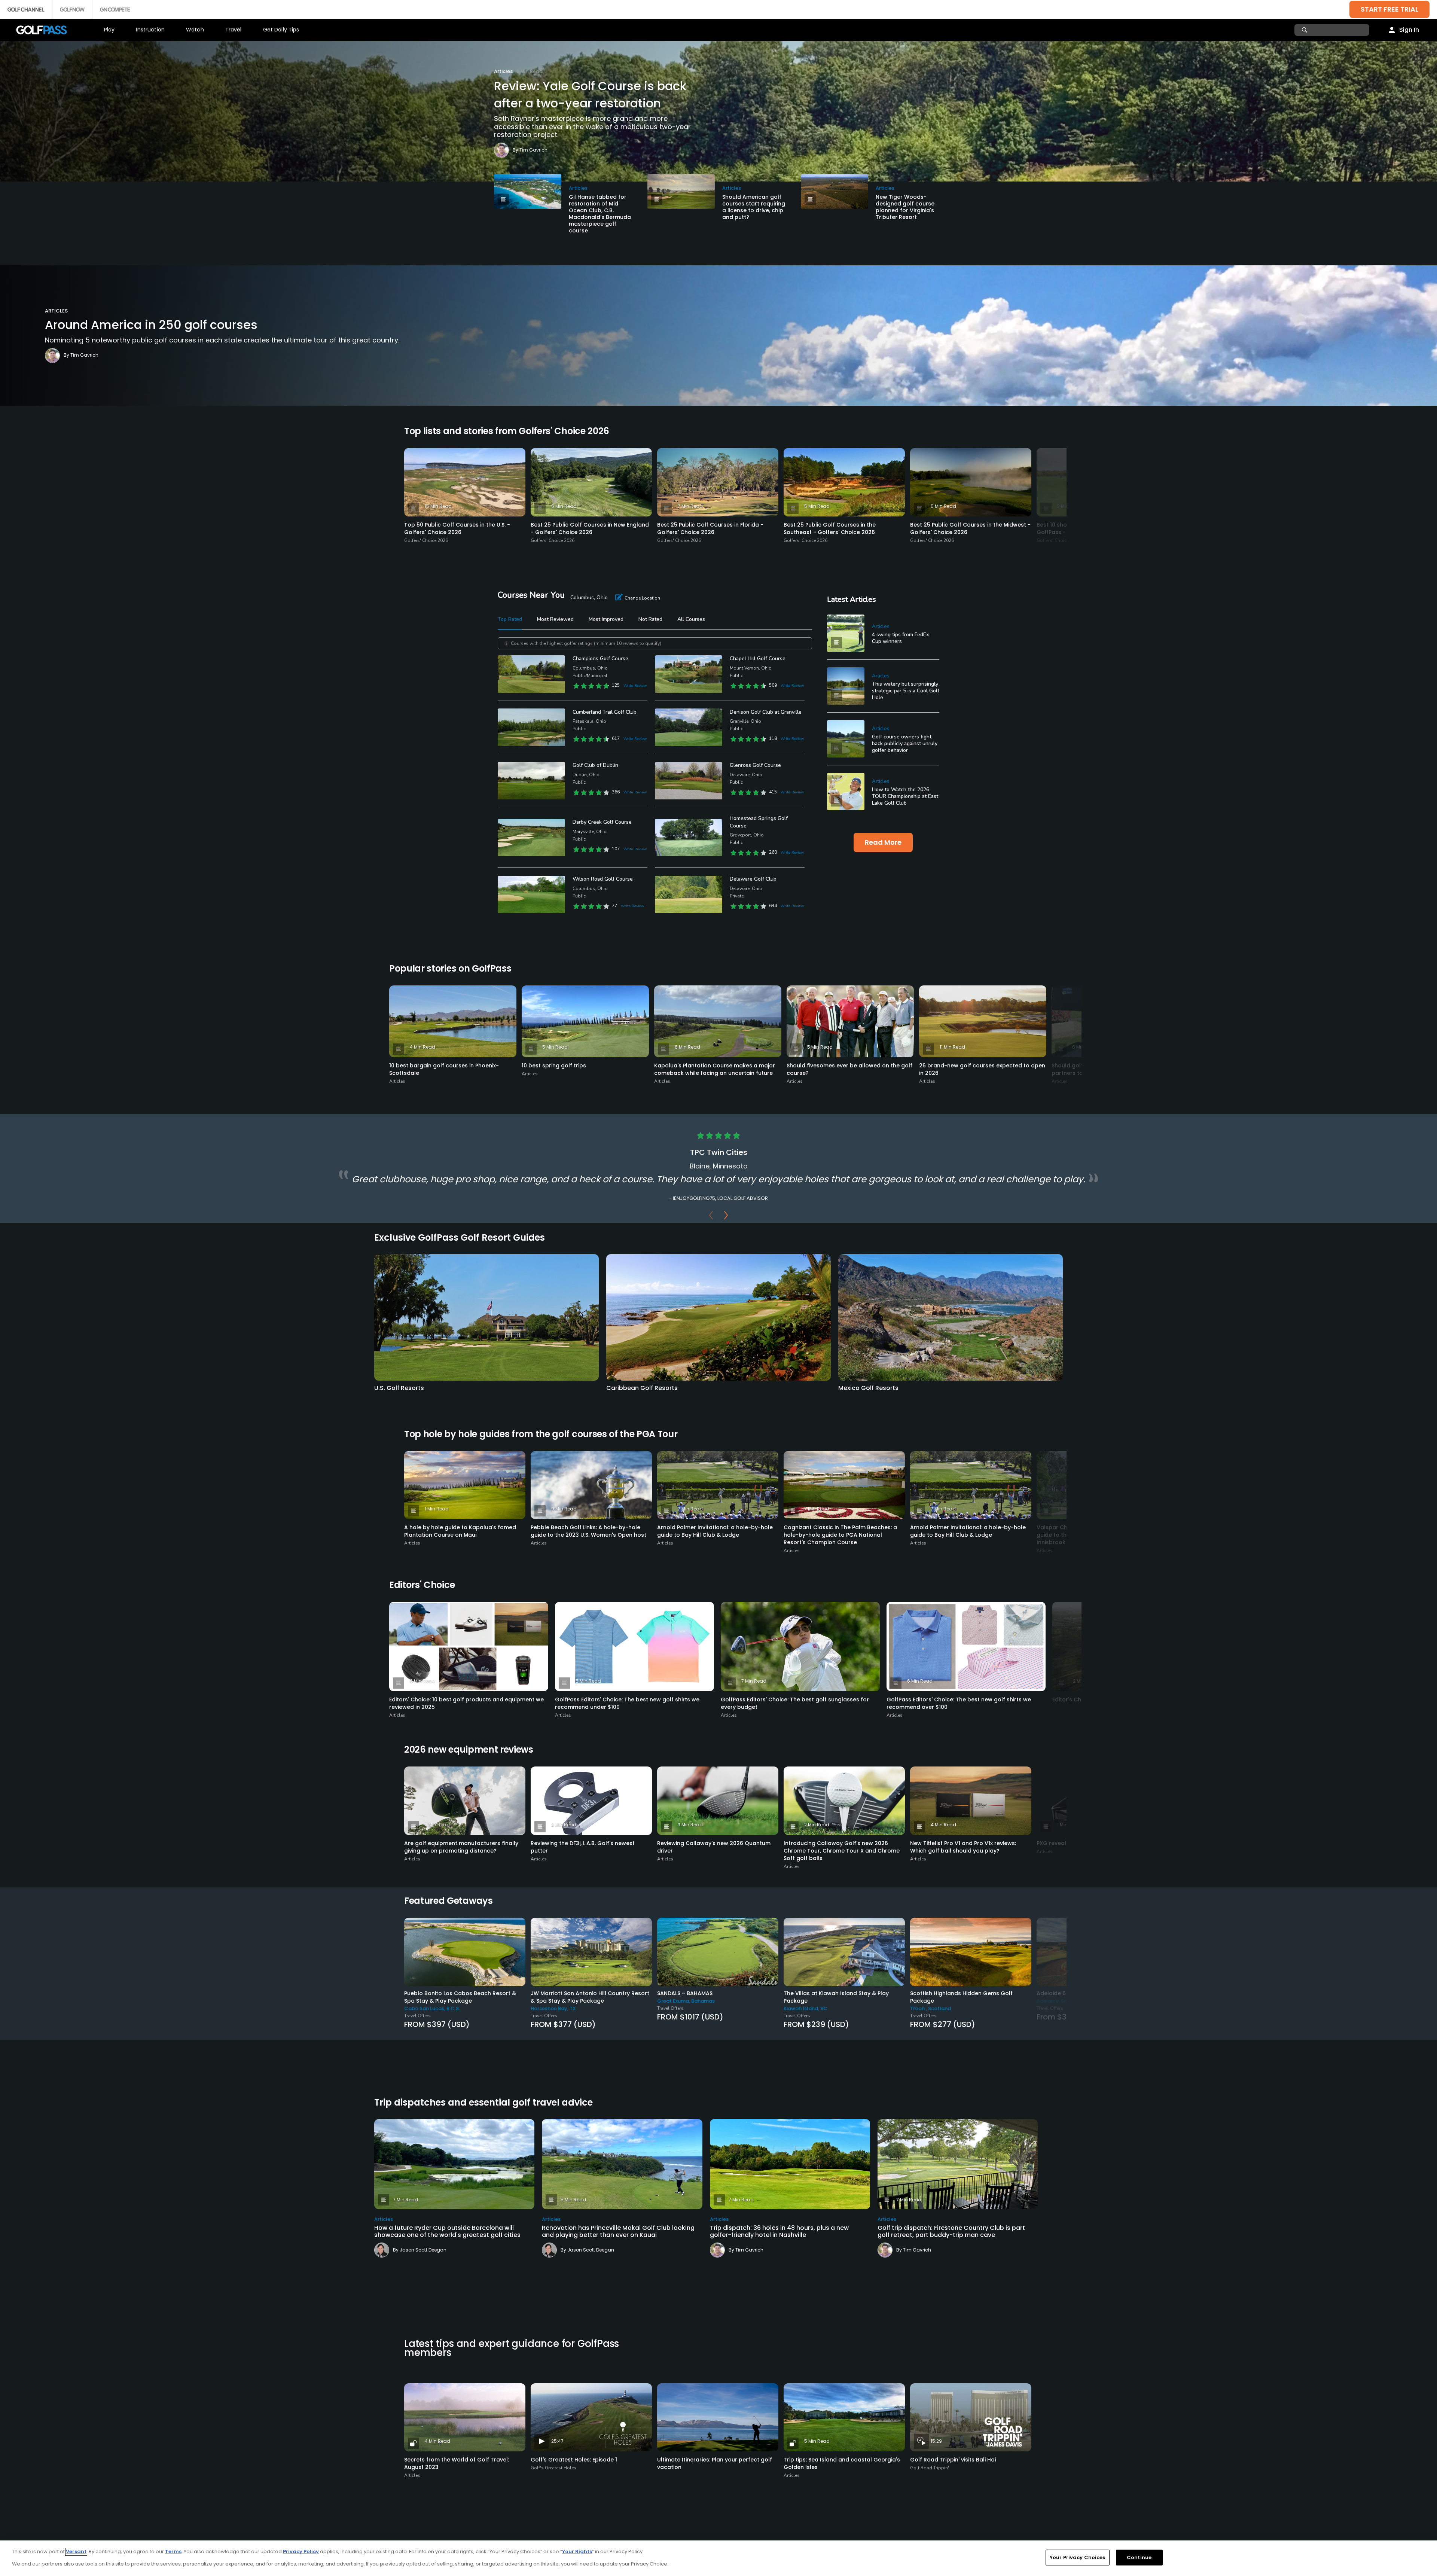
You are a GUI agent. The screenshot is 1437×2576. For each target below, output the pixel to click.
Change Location (642, 598)
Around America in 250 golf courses (151, 325)
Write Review (635, 686)
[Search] (1305, 30)
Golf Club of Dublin (595, 765)
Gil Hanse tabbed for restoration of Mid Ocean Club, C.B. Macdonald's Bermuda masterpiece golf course (600, 214)
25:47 (557, 2441)
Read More (883, 842)
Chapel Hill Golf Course (758, 659)
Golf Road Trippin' (930, 2468)
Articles (503, 71)
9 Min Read (564, 1509)
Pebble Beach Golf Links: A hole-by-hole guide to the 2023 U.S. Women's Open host (588, 1531)
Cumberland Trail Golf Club (605, 712)
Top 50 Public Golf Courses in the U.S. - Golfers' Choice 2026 (457, 528)
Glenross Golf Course (755, 765)
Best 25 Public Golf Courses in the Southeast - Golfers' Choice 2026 (830, 528)
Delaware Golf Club (753, 879)
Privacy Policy (301, 2551)
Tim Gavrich (533, 150)
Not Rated (650, 619)
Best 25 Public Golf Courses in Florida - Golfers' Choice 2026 (710, 528)
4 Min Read (422, 1047)
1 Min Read (437, 1509)
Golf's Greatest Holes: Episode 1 (574, 2460)
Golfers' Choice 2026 (426, 540)
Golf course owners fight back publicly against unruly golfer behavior (905, 743)
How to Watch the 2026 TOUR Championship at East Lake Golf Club (905, 796)
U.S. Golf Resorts (399, 1388)
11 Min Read (952, 1047)
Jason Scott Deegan (423, 2250)
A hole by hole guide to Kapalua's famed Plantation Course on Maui (460, 1531)
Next (726, 1217)
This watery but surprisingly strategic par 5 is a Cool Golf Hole (906, 691)
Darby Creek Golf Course (602, 822)
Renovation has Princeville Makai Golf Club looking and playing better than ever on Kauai (618, 2231)
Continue (1139, 2557)
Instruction (150, 30)
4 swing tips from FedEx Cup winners (900, 638)
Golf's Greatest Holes (553, 2468)
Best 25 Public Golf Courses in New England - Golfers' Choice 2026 (590, 528)
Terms (173, 2551)
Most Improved (606, 619)
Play (109, 30)
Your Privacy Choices (1078, 2557)
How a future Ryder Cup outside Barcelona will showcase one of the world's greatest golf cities (447, 2231)
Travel (234, 30)
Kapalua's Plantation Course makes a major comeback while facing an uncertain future (715, 1069)
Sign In (1409, 30)
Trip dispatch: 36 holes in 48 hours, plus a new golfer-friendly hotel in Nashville (779, 2231)
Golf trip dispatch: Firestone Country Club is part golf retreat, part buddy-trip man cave (951, 2231)
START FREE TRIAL (1389, 9)
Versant (76, 2551)
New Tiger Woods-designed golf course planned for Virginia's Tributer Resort (905, 207)
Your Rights (577, 2551)
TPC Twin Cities (719, 1152)
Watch (195, 30)
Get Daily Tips (281, 30)
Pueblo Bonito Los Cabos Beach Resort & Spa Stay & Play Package (460, 1997)
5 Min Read (564, 506)
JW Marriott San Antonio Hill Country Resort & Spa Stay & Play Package (590, 1997)
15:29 (936, 2441)
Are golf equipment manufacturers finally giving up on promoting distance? (461, 1847)
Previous (711, 1217)
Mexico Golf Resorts (868, 1388)
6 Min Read (687, 1047)
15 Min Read (438, 506)
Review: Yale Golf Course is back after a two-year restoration (590, 94)
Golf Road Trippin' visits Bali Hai (953, 2460)
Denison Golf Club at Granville (766, 712)
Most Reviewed (555, 619)
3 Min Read (437, 1825)
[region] (718, 2558)
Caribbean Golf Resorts (642, 1388)
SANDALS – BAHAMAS (685, 1993)
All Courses (691, 619)
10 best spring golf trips (554, 1066)
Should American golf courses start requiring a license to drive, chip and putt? (754, 207)
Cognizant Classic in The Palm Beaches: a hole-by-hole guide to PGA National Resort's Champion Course (840, 1535)
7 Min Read (690, 506)
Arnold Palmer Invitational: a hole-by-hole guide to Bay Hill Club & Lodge (715, 1531)
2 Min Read (564, 1825)
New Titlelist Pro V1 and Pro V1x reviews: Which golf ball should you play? (963, 1847)
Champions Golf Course (600, 659)
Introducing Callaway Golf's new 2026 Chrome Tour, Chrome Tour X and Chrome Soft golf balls (842, 1851)
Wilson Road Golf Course (603, 879)
